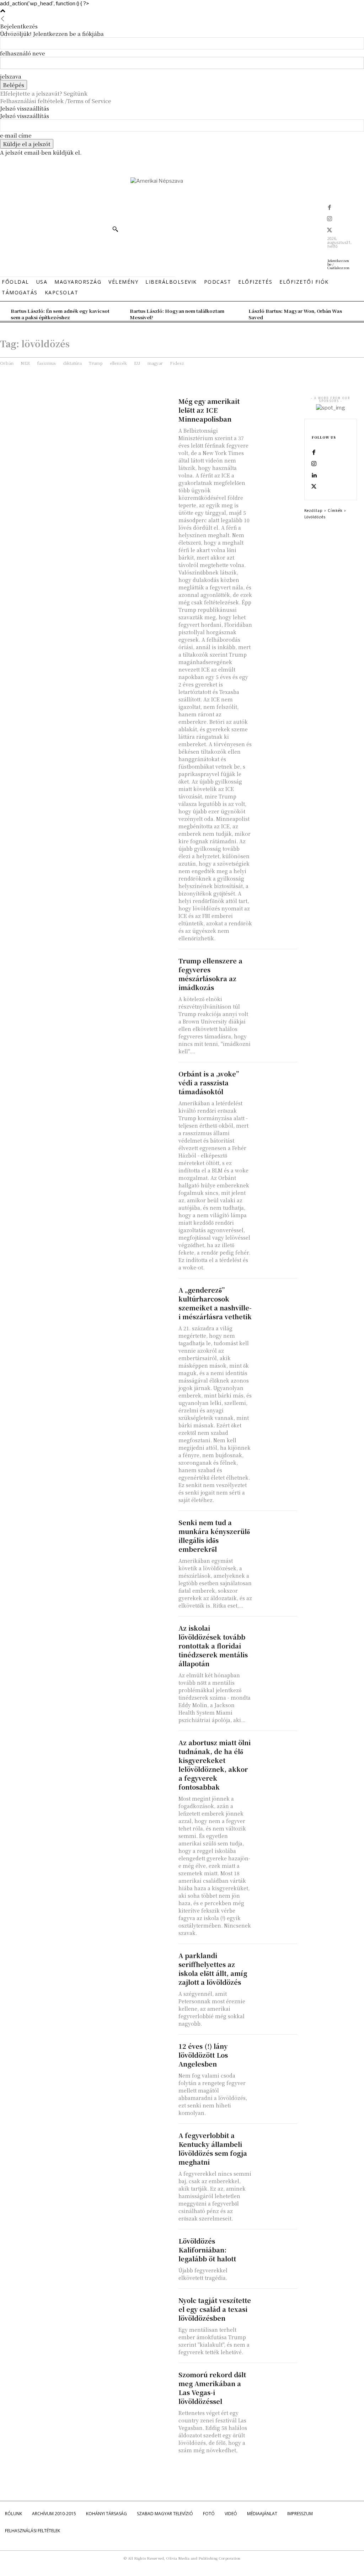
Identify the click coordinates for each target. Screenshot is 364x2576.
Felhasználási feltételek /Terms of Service (56, 101)
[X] (330, 231)
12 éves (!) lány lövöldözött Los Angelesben (203, 2055)
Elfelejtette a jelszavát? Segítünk (44, 93)
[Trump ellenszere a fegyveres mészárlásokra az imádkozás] (276, 967)
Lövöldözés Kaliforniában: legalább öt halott (207, 2250)
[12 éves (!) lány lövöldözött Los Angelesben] (276, 2052)
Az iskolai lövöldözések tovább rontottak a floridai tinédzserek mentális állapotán (213, 1646)
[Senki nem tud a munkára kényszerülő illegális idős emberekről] (276, 1529)
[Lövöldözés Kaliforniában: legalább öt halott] (276, 2247)
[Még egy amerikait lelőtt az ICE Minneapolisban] (276, 407)
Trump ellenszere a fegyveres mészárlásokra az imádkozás (210, 974)
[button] (115, 229)
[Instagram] (330, 219)
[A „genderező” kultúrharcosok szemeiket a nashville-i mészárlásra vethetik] (276, 1296)
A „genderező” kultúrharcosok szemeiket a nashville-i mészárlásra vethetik (215, 1303)
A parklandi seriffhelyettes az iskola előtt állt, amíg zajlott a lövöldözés (213, 1969)
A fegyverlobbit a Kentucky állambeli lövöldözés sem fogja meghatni (213, 2149)
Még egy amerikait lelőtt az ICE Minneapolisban (209, 410)
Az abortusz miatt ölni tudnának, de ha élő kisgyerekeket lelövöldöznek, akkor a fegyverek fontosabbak (215, 1765)
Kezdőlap (314, 510)
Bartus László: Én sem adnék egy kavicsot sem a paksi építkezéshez (60, 314)
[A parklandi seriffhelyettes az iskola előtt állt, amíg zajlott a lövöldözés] (276, 1962)
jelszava (11, 76)
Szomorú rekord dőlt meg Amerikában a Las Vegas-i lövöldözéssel (212, 2388)
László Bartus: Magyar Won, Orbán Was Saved (295, 314)
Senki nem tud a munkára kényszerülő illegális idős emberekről (214, 1536)
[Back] (3, 19)
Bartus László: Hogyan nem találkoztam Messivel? (177, 314)
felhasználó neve (23, 53)
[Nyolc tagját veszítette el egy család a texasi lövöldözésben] (276, 2306)
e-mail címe (16, 135)
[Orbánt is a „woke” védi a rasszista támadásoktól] (276, 1080)
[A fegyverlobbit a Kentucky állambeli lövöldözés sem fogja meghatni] (276, 2141)
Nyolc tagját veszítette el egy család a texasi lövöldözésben (215, 2309)
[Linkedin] (314, 476)
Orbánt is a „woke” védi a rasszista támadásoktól (209, 1083)
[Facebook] (330, 208)
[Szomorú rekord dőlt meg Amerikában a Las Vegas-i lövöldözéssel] (276, 2381)
